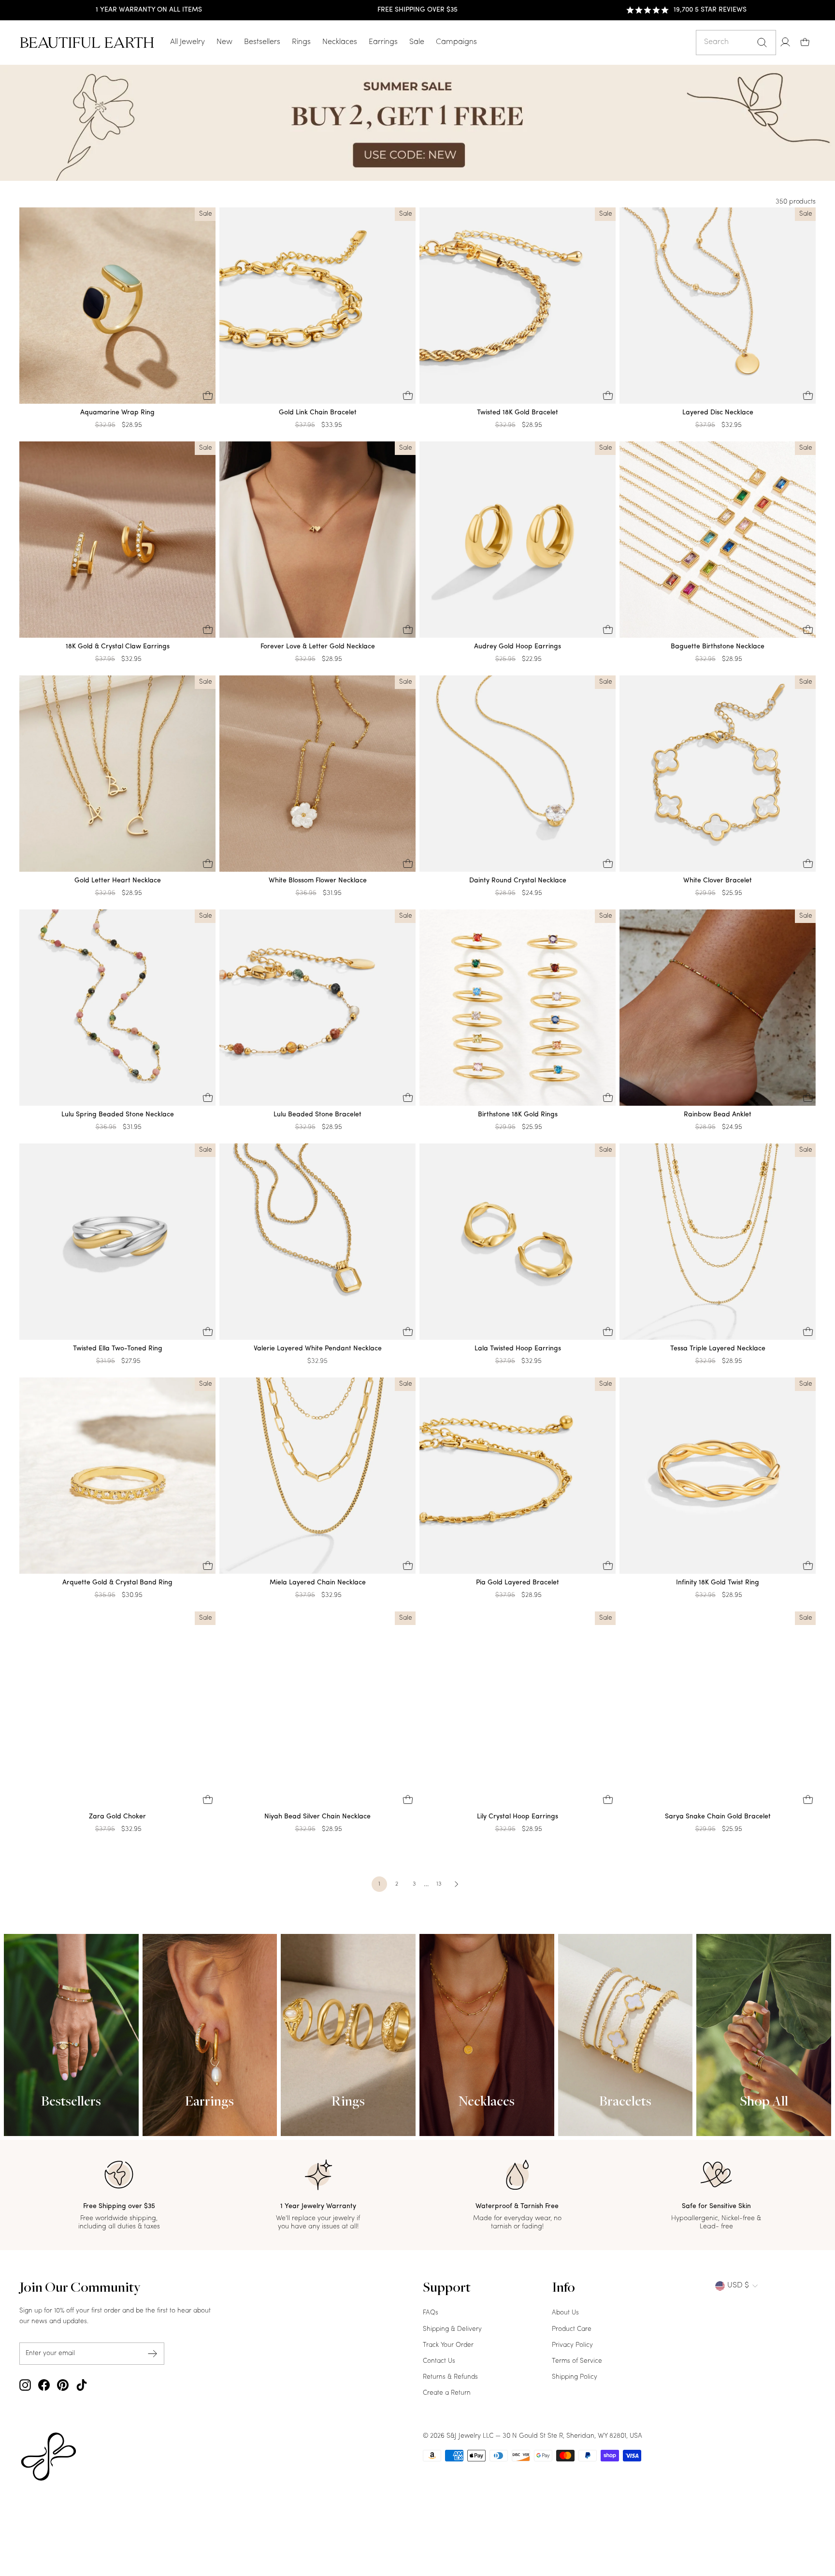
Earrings (383, 42)
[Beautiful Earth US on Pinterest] (63, 2385)
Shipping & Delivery (452, 2329)
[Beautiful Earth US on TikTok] (82, 2385)
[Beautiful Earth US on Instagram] (25, 2385)
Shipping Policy (575, 2377)
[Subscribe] (153, 2353)
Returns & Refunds (450, 2377)
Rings (301, 42)
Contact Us (439, 2361)
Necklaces (340, 42)
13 (439, 1884)
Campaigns (456, 42)
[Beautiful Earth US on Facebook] (44, 2385)
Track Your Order (448, 2345)
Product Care (572, 2329)
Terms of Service (577, 2361)
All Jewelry (187, 42)
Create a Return (447, 2393)
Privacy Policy (572, 2345)
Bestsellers (262, 42)
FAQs (431, 2313)
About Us (565, 2313)
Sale (417, 42)
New (224, 42)
